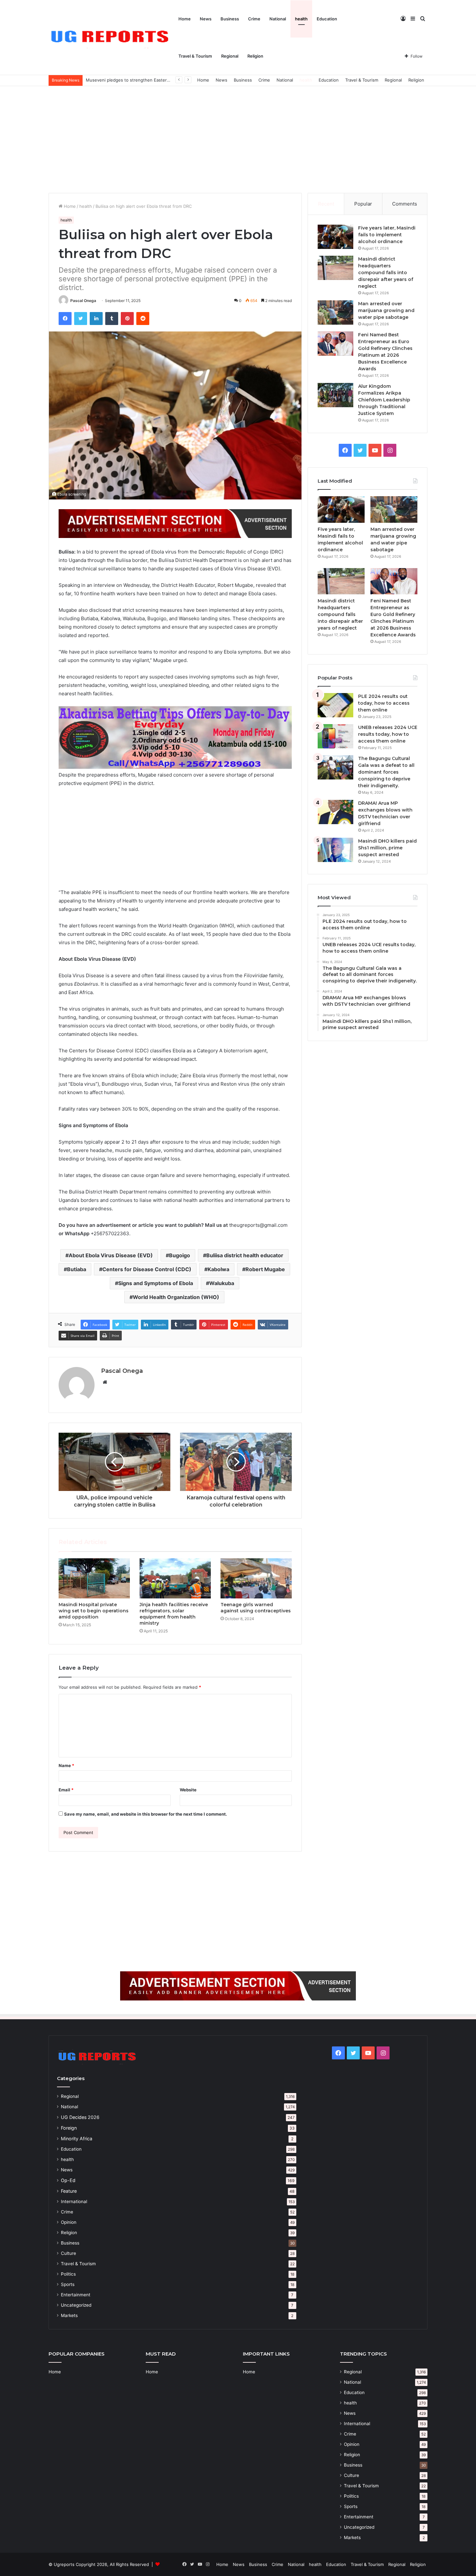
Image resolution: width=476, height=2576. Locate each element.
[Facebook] (65, 319)
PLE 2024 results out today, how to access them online (384, 703)
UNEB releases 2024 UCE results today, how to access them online (388, 734)
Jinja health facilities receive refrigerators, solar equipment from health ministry (174, 1614)
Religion (255, 56)
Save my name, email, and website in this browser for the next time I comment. (146, 1814)
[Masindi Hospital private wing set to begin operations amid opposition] (94, 1578)
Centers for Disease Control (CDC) (147, 1269)
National (278, 19)
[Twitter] (81, 319)
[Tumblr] (112, 319)
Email (66, 1790)
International (74, 2201)
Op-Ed (68, 2180)
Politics (68, 2274)
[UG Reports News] (111, 38)
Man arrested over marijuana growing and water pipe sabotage (386, 310)
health (301, 19)
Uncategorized (76, 2305)
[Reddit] (143, 319)
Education (327, 19)
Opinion (69, 2222)
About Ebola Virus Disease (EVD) (111, 1255)
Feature (69, 2191)
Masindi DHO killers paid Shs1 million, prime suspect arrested (387, 848)
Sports (68, 2284)
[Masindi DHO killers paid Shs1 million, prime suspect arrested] (335, 850)
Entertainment (76, 2295)
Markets (69, 2315)
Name (66, 1765)
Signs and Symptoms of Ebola (156, 1283)
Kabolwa (218, 1269)
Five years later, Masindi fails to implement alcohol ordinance (387, 235)
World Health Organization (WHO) (176, 1297)
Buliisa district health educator (245, 1255)
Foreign (69, 2128)
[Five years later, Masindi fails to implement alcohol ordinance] (335, 237)
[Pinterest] (127, 319)
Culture (68, 2253)
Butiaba (77, 1269)
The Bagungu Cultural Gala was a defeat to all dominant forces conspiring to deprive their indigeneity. (386, 772)
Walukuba (222, 1283)
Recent (326, 204)
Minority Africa (77, 2139)
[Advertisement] (238, 138)
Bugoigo (180, 1255)
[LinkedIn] (96, 319)
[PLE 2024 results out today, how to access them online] (335, 705)
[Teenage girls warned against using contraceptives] (256, 1578)
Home (185, 19)
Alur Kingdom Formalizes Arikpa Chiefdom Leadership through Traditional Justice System (384, 400)
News (206, 19)
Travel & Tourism (195, 56)
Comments (405, 204)
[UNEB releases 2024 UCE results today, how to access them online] (335, 736)
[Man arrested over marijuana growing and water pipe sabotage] (335, 313)
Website (188, 1790)
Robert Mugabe (265, 1269)
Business (230, 19)
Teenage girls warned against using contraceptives (256, 1608)
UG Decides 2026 (80, 2117)
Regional (230, 56)
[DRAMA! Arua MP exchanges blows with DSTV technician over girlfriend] (335, 812)
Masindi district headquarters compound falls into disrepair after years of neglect (386, 273)
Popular (363, 204)
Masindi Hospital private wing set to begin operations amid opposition (94, 1611)
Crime (254, 19)
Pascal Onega (83, 301)
